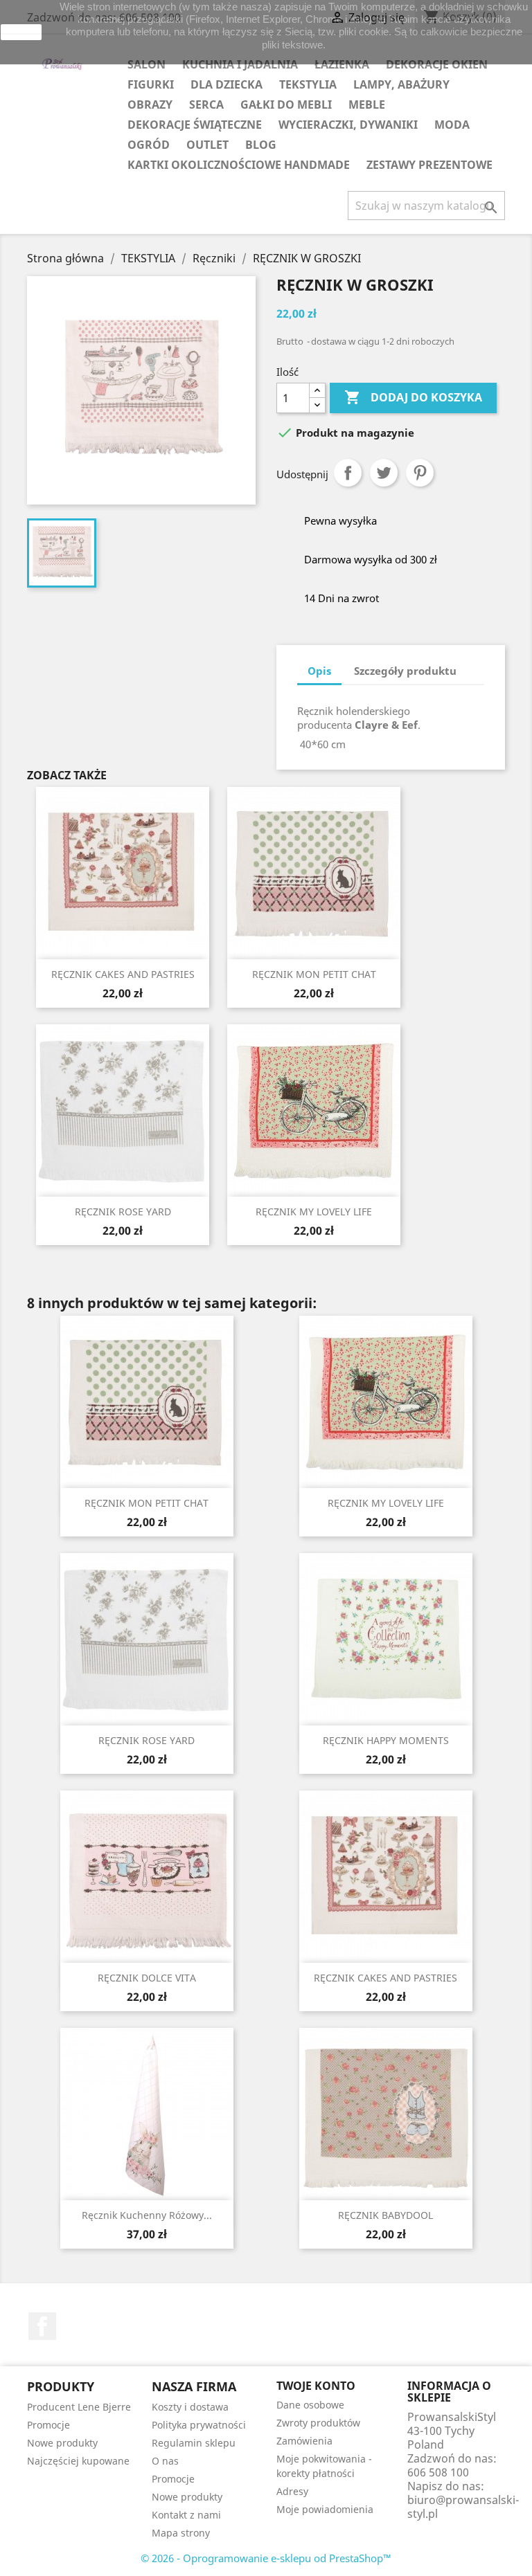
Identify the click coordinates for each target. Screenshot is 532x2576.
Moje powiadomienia (325, 2509)
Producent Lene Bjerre (79, 2407)
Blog (261, 145)
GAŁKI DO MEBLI (286, 105)
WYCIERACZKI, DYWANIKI (348, 125)
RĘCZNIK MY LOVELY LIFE (314, 1212)
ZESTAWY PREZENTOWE (429, 165)
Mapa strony (181, 2533)
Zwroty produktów (318, 2423)
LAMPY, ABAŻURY (401, 84)
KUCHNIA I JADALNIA (240, 64)
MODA (452, 125)
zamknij (21, 32)
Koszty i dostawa (190, 2407)
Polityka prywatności (199, 2425)
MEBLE (367, 105)
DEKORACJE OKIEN (437, 64)
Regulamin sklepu (194, 2443)
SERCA (206, 105)
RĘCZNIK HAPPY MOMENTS (386, 1740)
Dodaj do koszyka (413, 397)
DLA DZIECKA (227, 84)
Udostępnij (348, 473)
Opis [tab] (319, 671)
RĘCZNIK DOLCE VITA (147, 1978)
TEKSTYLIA (308, 84)
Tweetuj (384, 473)
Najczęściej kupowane (78, 2461)
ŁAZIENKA (342, 64)
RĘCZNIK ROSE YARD (123, 1212)
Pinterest (420, 473)
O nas (165, 2461)
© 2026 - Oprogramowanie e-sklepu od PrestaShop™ (266, 2558)
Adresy (292, 2491)
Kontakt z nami (186, 2515)
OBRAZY (150, 105)
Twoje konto (316, 2386)
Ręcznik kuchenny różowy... (147, 2215)
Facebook (42, 2326)
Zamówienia (304, 2441)
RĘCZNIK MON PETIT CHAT (314, 974)
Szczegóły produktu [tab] (405, 671)
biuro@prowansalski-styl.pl (463, 2507)
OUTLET (207, 145)
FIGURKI (151, 84)
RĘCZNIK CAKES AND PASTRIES (123, 974)
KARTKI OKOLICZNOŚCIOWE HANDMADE (239, 165)
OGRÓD (149, 145)
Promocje (48, 2425)
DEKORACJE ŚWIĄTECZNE (195, 125)
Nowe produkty (62, 2443)
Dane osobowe (310, 2405)
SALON (147, 64)
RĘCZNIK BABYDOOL (385, 2215)
